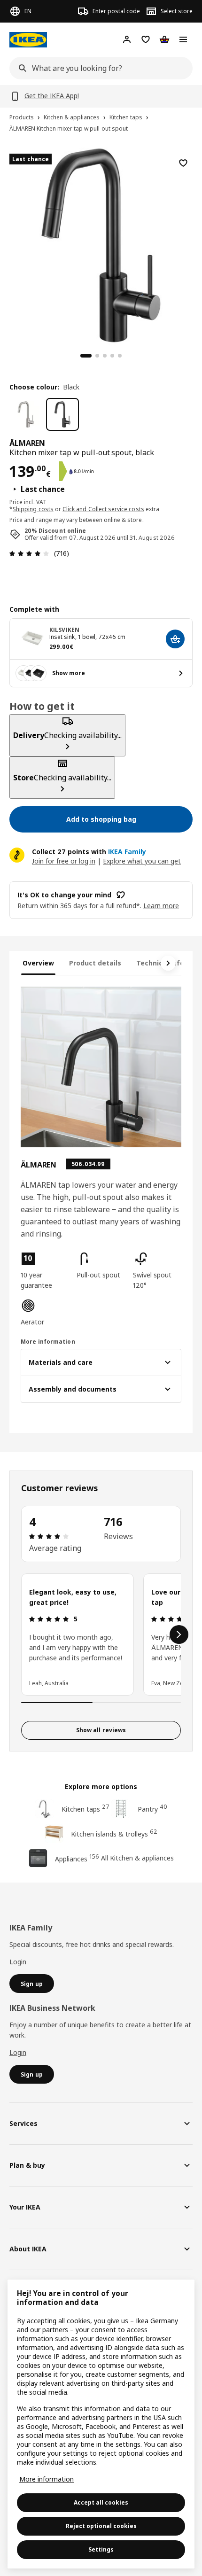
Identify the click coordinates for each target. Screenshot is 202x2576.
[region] (101, 244)
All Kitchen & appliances (137, 1858)
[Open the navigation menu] (183, 39)
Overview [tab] (38, 963)
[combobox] (98, 68)
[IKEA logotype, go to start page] (28, 40)
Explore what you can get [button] (142, 861)
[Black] (62, 414)
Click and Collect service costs (103, 509)
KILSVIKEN (64, 630)
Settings (101, 2549)
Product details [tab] (95, 963)
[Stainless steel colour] (26, 414)
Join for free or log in (64, 861)
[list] (101, 1634)
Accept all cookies (101, 2502)
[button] (45, 1271)
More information (47, 2479)
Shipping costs (33, 509)
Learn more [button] (161, 906)
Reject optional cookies (101, 2526)
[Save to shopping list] (183, 163)
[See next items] (168, 963)
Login (18, 1962)
